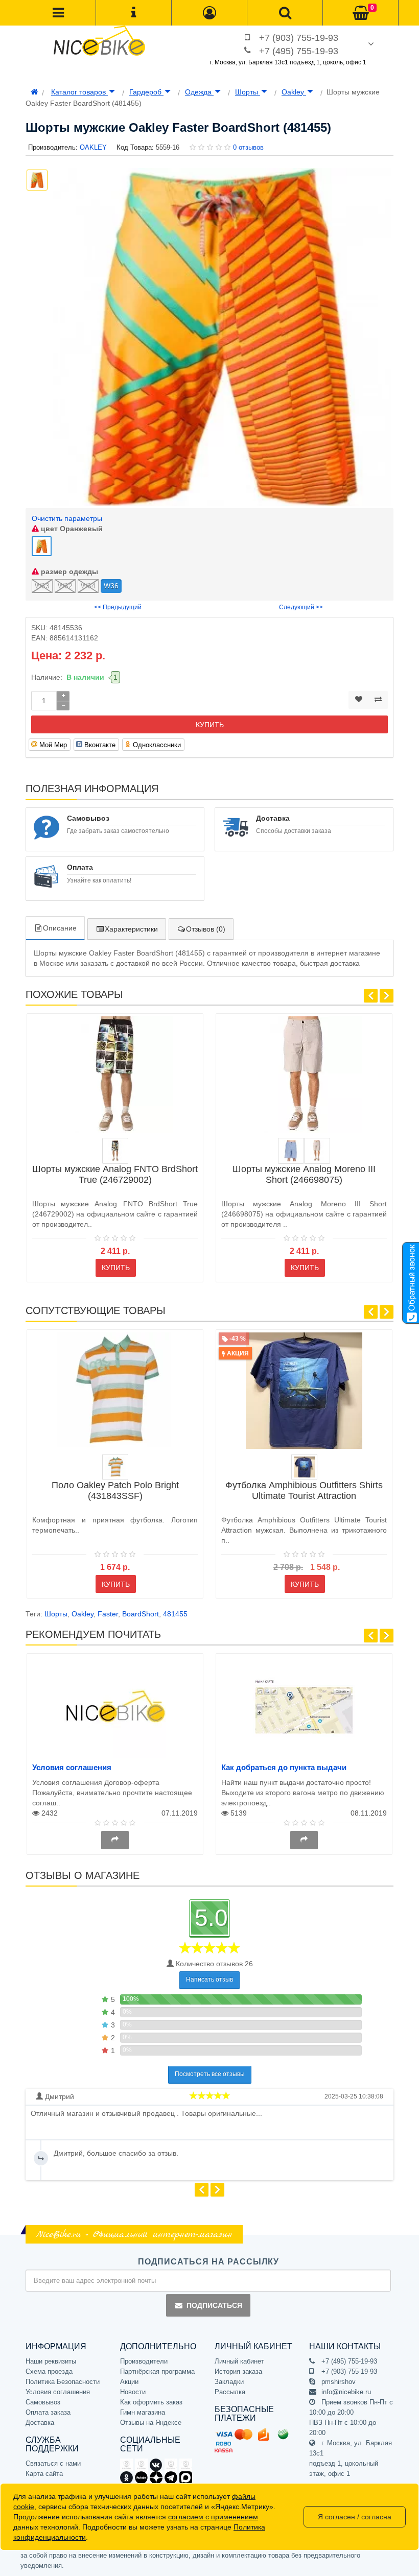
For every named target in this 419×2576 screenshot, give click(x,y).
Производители (144, 2361)
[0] (361, 13)
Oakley (294, 92)
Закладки (229, 2382)
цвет (71, 529)
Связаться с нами (53, 2463)
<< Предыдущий (118, 607)
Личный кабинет (239, 2361)
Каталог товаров (79, 92)
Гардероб (146, 92)
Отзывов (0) (206, 929)
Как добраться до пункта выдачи (284, 1767)
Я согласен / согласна (355, 2517)
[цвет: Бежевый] (317, 1151)
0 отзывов (248, 147)
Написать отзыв (209, 1979)
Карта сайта (44, 2474)
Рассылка (230, 2392)
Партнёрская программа (157, 2371)
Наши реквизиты (51, 2361)
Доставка (40, 2423)
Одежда (199, 92)
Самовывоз (43, 2402)
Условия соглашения (72, 1767)
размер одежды (68, 571)
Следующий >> (301, 607)
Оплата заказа (48, 2412)
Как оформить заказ (151, 2402)
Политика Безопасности (63, 2382)
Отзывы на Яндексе (151, 2423)
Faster (108, 1614)
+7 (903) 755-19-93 (299, 38)
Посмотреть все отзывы (210, 2074)
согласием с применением (213, 2517)
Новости (133, 2392)
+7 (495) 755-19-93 (299, 51)
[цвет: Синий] (291, 1151)
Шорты (248, 92)
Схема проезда (49, 2371)
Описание (60, 928)
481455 (175, 1614)
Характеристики (131, 929)
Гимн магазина (143, 2412)
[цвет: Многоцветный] (115, 1151)
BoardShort (141, 1614)
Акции (129, 2382)
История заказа (238, 2371)
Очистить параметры (67, 518)
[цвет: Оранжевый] (115, 1467)
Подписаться (214, 2305)
